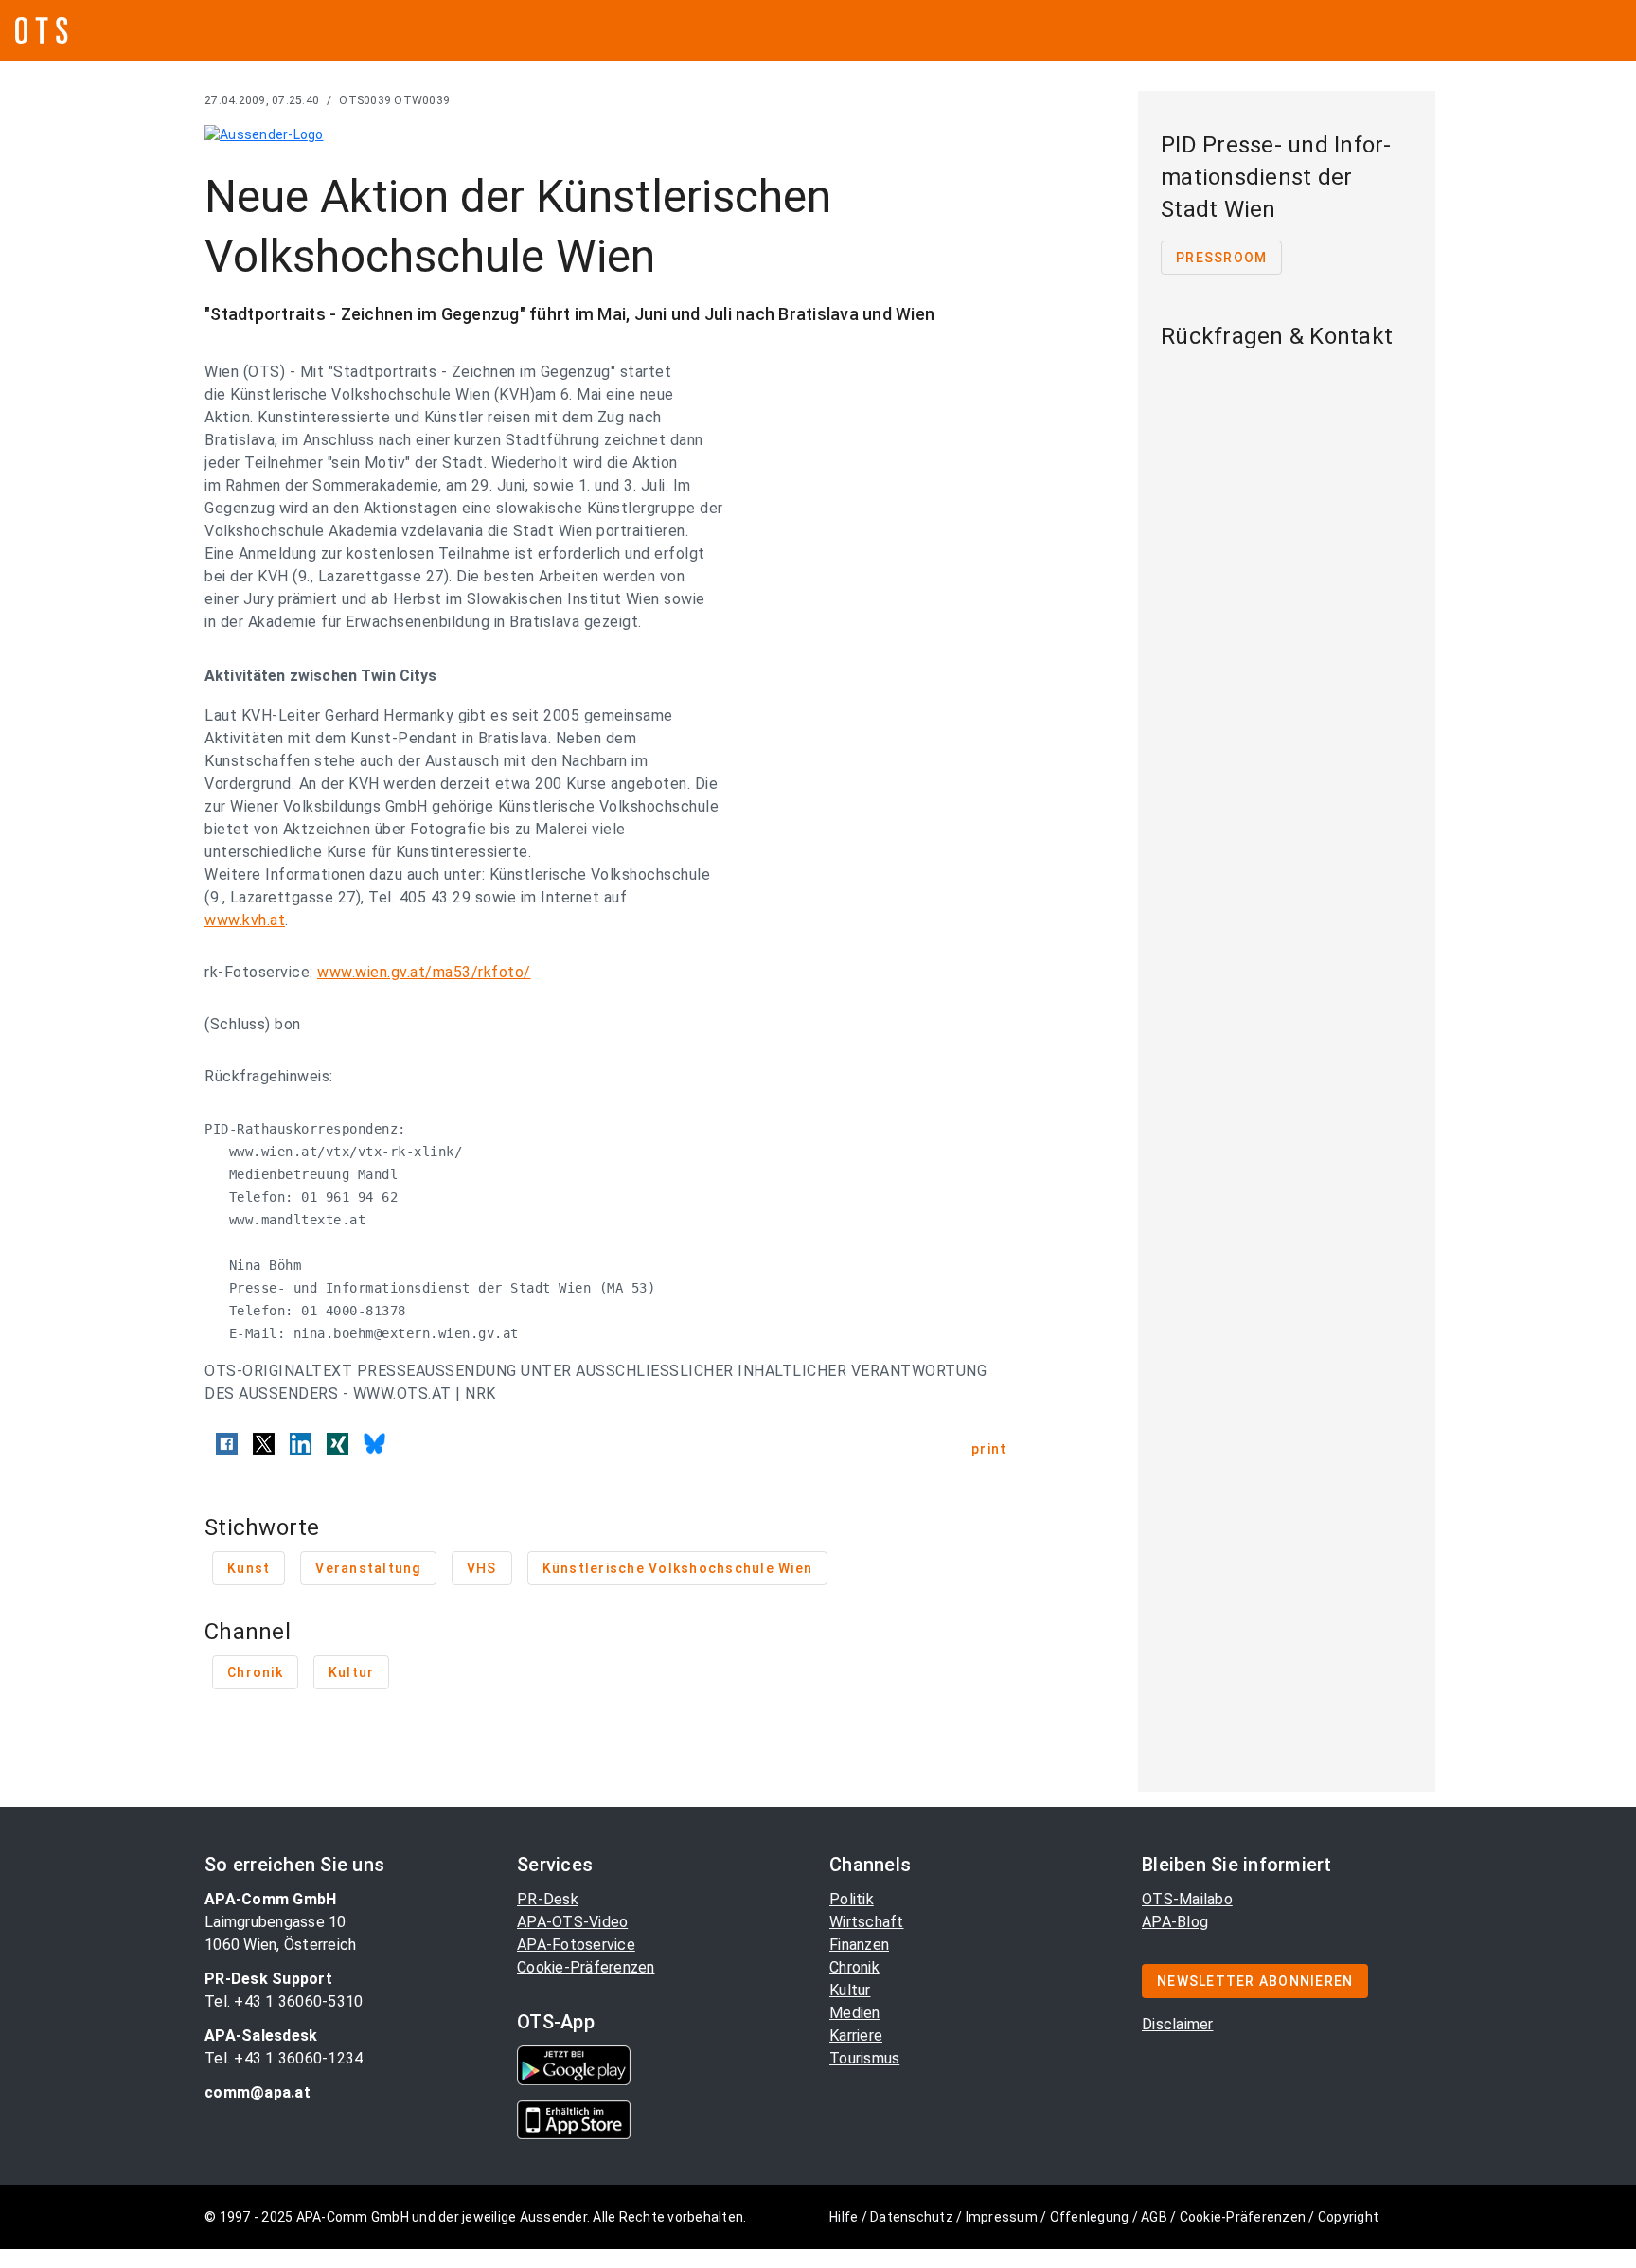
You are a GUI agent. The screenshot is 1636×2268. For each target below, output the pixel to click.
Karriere (856, 2036)
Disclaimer (1178, 2024)
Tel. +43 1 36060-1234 (284, 2058)
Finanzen (859, 1945)
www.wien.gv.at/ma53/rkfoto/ (424, 972)
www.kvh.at (245, 920)
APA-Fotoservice (576, 1945)
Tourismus (864, 2058)
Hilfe (844, 2217)
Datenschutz (912, 2217)
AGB (1154, 2217)
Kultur (850, 1990)
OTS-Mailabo (1187, 1899)
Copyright (1348, 2217)
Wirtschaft (867, 1922)
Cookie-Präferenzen (586, 1967)
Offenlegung (1090, 2217)
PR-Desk (548, 1899)
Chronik (854, 1967)
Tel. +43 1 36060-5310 (284, 2001)
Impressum (1002, 2217)
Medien (855, 2013)
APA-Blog (1175, 1922)
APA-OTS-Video (572, 1922)
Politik (852, 1899)
